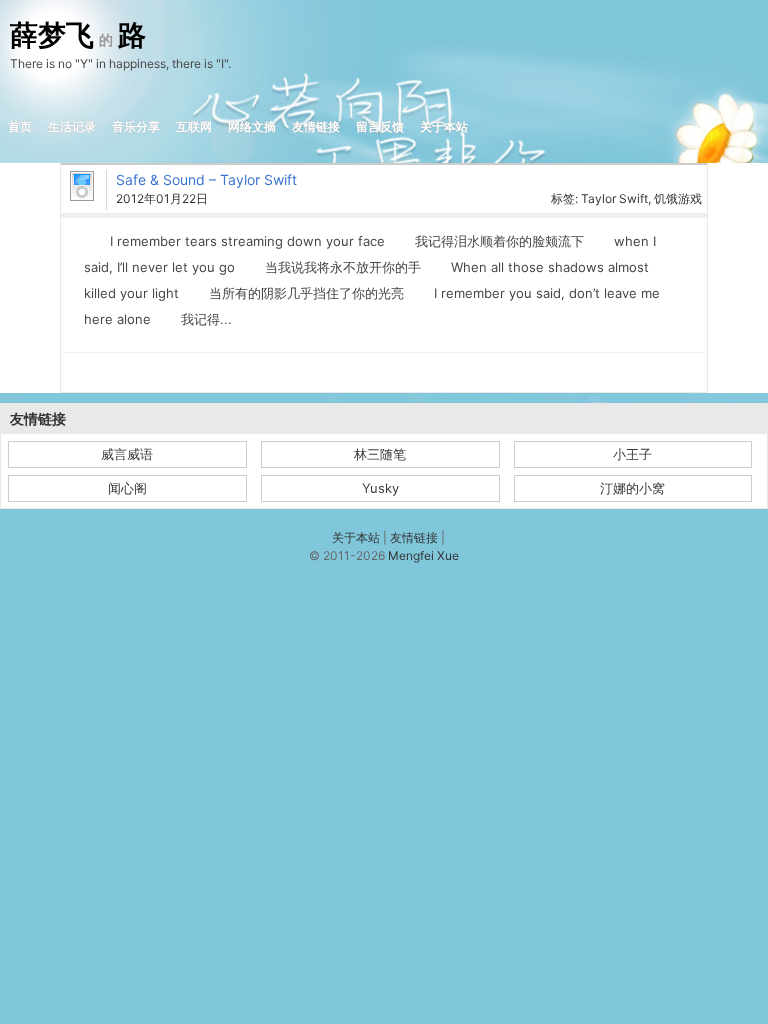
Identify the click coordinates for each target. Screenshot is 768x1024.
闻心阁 (127, 488)
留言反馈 (380, 126)
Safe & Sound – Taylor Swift (206, 179)
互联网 (194, 126)
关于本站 (444, 126)
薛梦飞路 (78, 36)
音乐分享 (136, 126)
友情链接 (316, 126)
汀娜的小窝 (632, 488)
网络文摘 (252, 126)
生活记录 (72, 126)
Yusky (380, 488)
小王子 (632, 454)
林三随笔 (380, 454)
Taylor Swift (614, 198)
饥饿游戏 (678, 198)
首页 (20, 126)
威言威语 (127, 454)
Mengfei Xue (423, 555)
